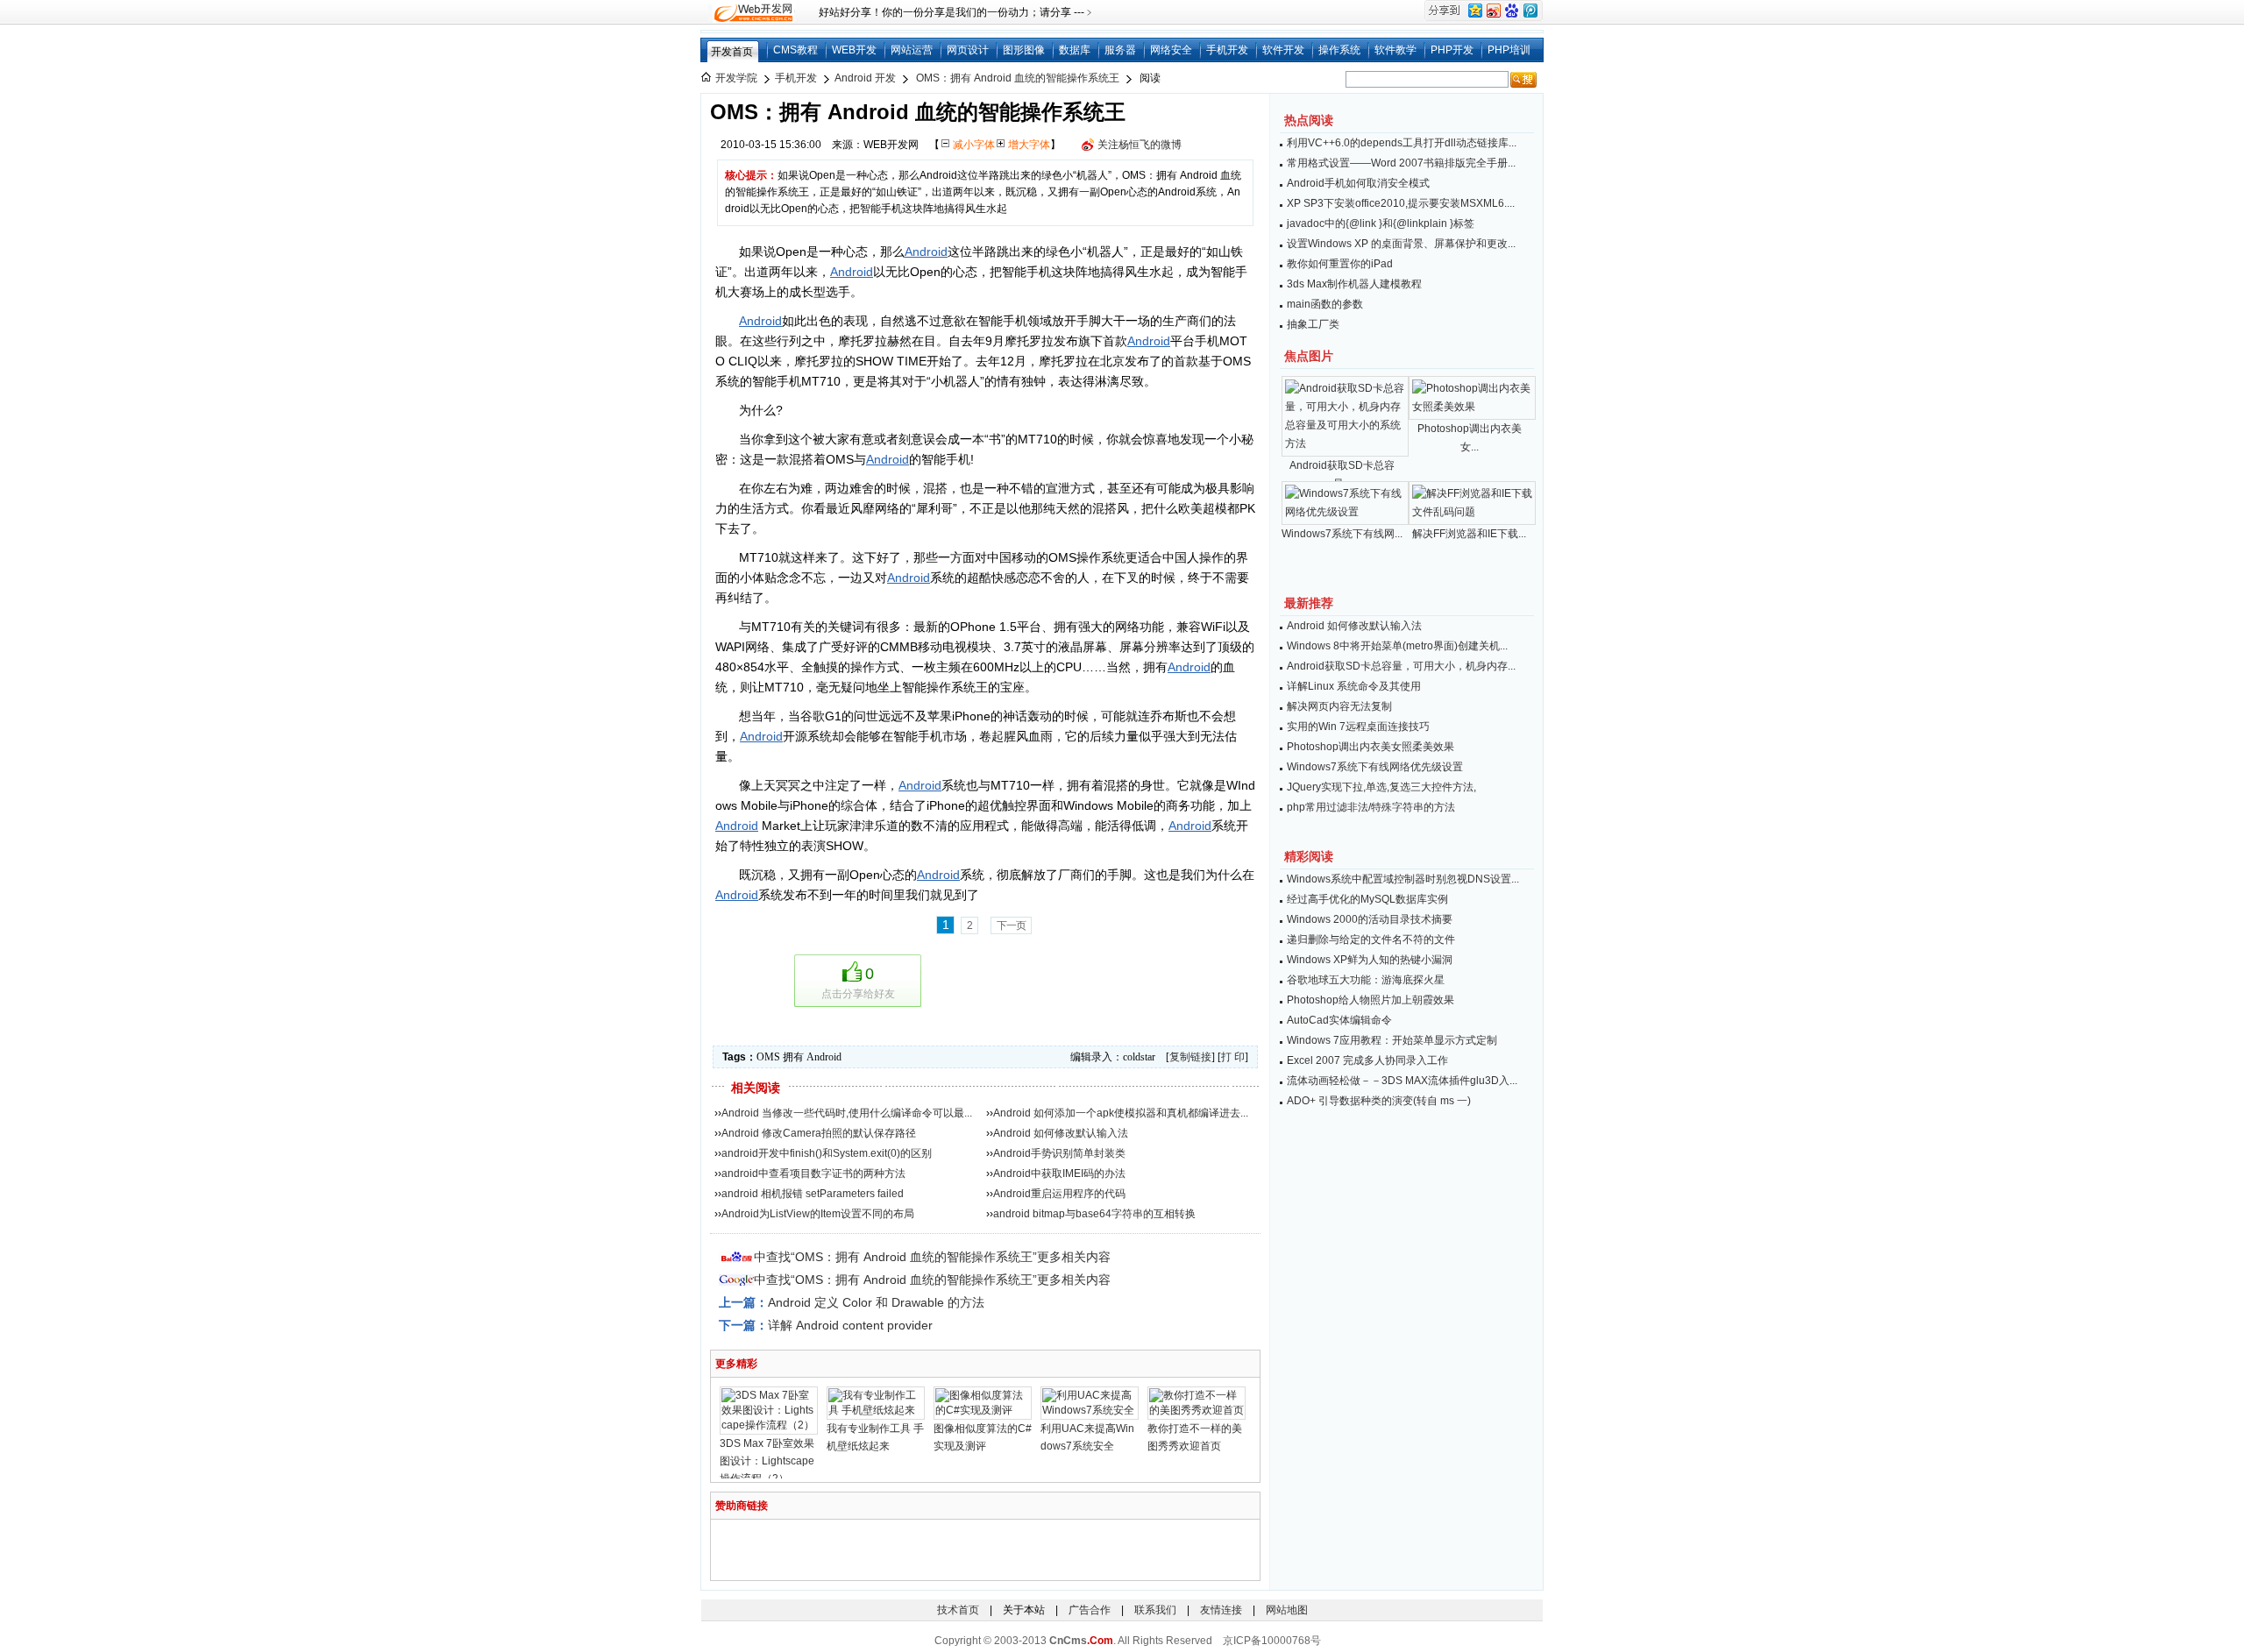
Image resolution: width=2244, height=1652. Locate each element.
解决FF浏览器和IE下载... (1469, 534)
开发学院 (736, 78)
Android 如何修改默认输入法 (1061, 1133)
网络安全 (1171, 50)
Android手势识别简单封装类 (1059, 1153)
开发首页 (732, 52)
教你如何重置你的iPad (1340, 264)
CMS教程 (795, 50)
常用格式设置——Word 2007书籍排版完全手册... (1401, 163)
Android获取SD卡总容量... (1342, 475)
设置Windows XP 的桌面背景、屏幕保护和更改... (1401, 244)
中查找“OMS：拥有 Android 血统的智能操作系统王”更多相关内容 (932, 1257)
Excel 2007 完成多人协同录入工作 (1367, 1060)
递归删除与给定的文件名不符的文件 (1371, 939)
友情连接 (1221, 1610)
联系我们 (1155, 1610)
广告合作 (1090, 1610)
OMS (768, 1057)
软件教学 (1395, 50)
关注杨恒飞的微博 (1140, 145)
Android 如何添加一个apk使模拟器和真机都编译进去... (1121, 1113)
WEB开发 (854, 50)
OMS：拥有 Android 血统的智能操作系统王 (1018, 78)
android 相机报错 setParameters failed (813, 1194)
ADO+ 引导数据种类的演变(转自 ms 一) (1379, 1101)
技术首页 (958, 1610)
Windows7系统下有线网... (1342, 534)
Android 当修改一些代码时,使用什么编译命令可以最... (847, 1113)
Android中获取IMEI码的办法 (1059, 1173)
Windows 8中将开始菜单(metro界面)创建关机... (1397, 646)
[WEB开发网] (752, 12)
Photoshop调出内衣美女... (1470, 438)
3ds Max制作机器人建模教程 (1354, 284)
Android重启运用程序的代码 (1059, 1194)
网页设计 (968, 50)
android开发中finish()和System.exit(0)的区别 (827, 1153)
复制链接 (1190, 1057)
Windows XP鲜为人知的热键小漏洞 (1370, 960)
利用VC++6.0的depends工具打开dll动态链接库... (1402, 143)
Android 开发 (865, 78)
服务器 (1120, 50)
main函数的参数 (1325, 304)
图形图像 (1024, 50)
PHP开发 (1452, 50)
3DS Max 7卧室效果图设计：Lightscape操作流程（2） (767, 1461)
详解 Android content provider (850, 1325)
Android (926, 252)
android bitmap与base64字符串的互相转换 (1094, 1214)
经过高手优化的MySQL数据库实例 (1367, 899)
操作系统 (1339, 50)
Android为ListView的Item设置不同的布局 (818, 1214)
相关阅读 (756, 1088)
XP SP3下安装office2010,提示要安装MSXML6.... (1401, 203)
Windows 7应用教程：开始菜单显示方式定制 (1392, 1040)
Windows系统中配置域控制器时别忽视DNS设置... (1403, 879)
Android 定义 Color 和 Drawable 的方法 (876, 1302)
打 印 (1233, 1057)
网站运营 (912, 50)
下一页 (1011, 925)
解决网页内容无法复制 (1339, 706)
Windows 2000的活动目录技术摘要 (1370, 919)
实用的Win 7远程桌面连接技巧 (1358, 727)
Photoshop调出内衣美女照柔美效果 (1371, 747)
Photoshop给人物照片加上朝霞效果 (1371, 1000)
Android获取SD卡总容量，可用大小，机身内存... (1401, 666)
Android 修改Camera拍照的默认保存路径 (819, 1133)
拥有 (793, 1057)
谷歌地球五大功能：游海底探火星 (1366, 980)
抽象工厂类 (1313, 324)
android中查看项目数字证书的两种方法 (813, 1173)
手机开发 (1227, 50)
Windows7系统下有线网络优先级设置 (1375, 767)
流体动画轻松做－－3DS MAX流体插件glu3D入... (1402, 1081)
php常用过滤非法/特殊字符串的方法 (1371, 807)
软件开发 (1283, 50)
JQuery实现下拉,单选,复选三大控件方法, (1381, 787)
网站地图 (1287, 1610)
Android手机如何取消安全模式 (1358, 183)
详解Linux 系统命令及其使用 (1354, 686)
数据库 (1075, 50)
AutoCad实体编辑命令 (1339, 1020)
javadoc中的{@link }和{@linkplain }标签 (1381, 223)
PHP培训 (1509, 50)
